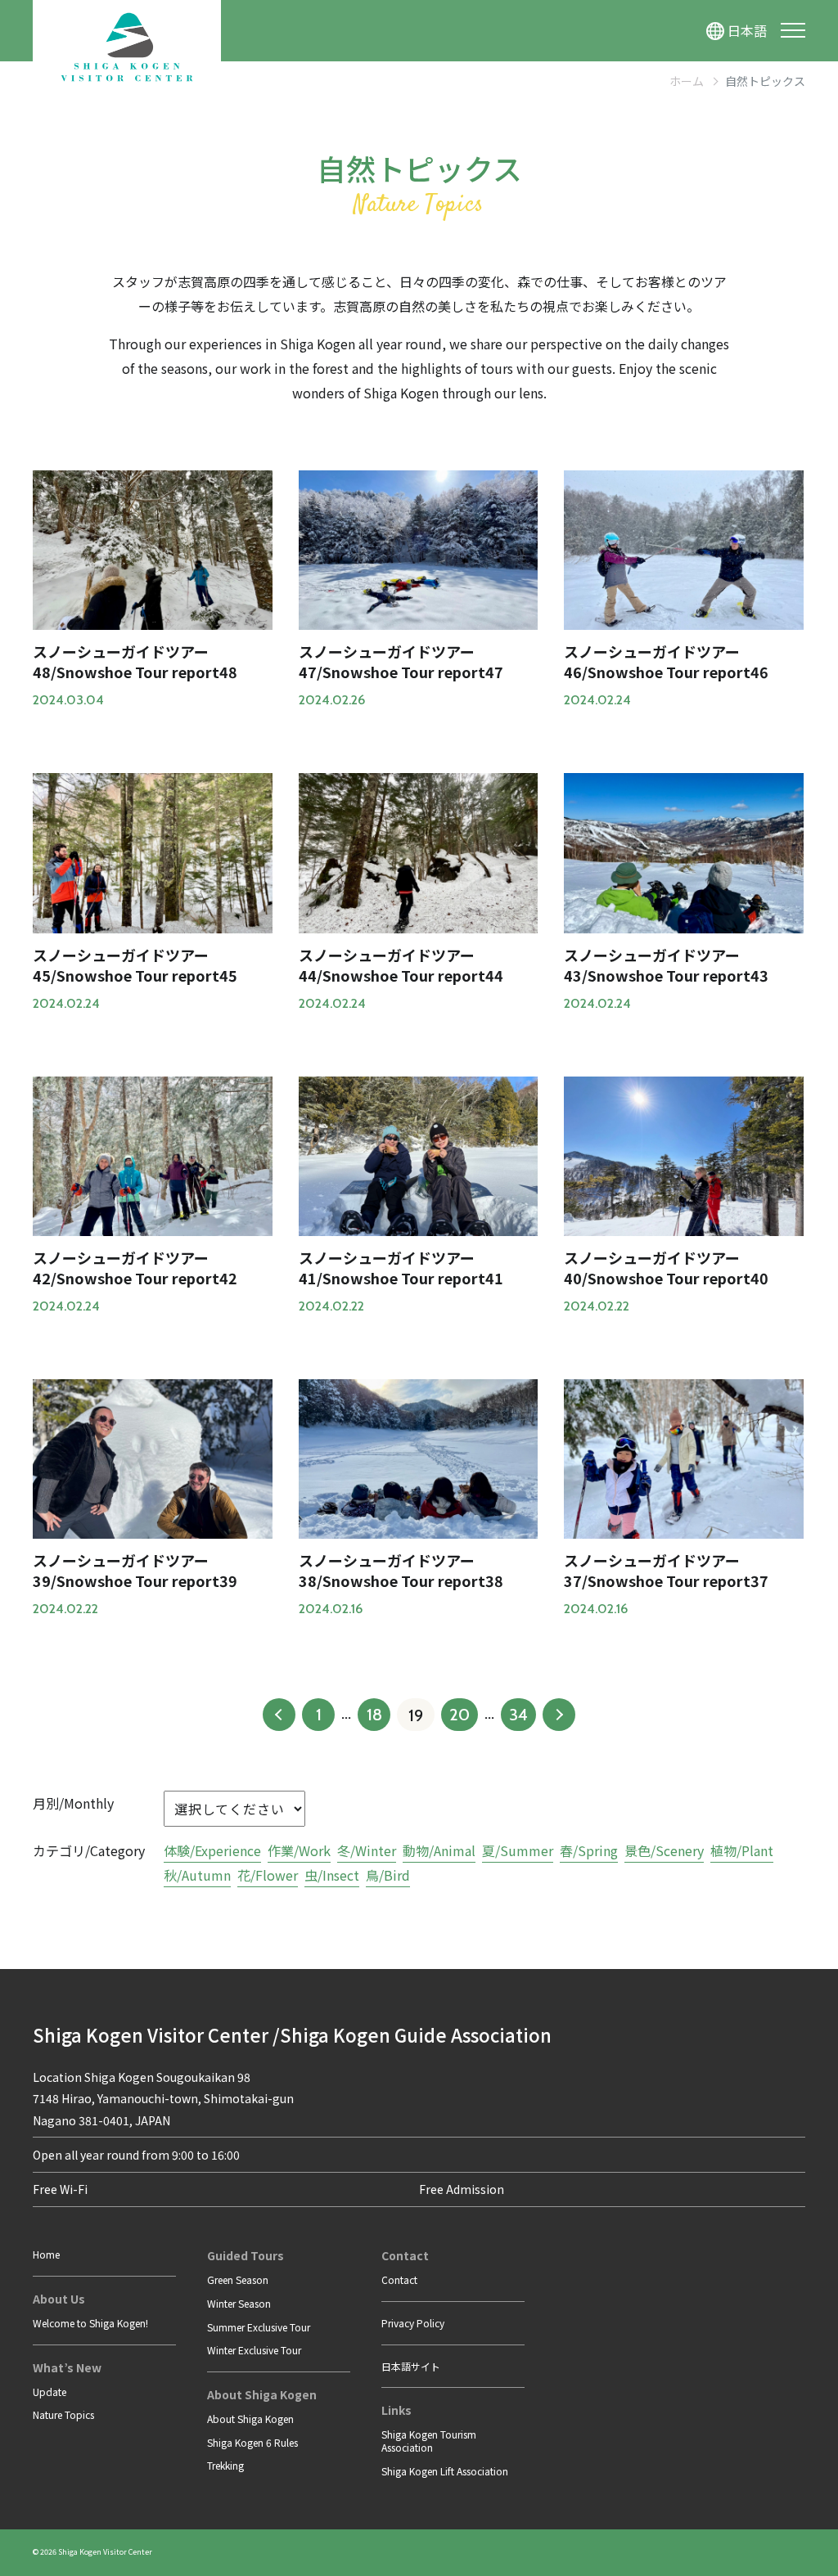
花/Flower (268, 1875)
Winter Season (239, 2303)
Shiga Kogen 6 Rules (252, 2442)
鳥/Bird (388, 1875)
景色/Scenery (664, 1850)
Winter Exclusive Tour (254, 2350)
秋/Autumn (197, 1875)
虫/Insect (332, 1875)
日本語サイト (411, 2366)
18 (374, 1715)
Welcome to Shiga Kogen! (90, 2323)
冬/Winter (367, 1850)
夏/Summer (518, 1850)
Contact (399, 2279)
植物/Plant (742, 1850)
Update (50, 2392)
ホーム (687, 81)
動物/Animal (439, 1850)
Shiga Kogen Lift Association (445, 2471)
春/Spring (589, 1850)
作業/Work (299, 1850)
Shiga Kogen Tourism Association (429, 2441)
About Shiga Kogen (250, 2419)
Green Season (238, 2279)
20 (460, 1715)
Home (46, 2254)
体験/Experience (212, 1850)
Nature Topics (63, 2414)
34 (518, 1715)
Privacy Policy (413, 2323)
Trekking (225, 2465)
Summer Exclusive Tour (259, 2327)
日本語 (747, 30)
